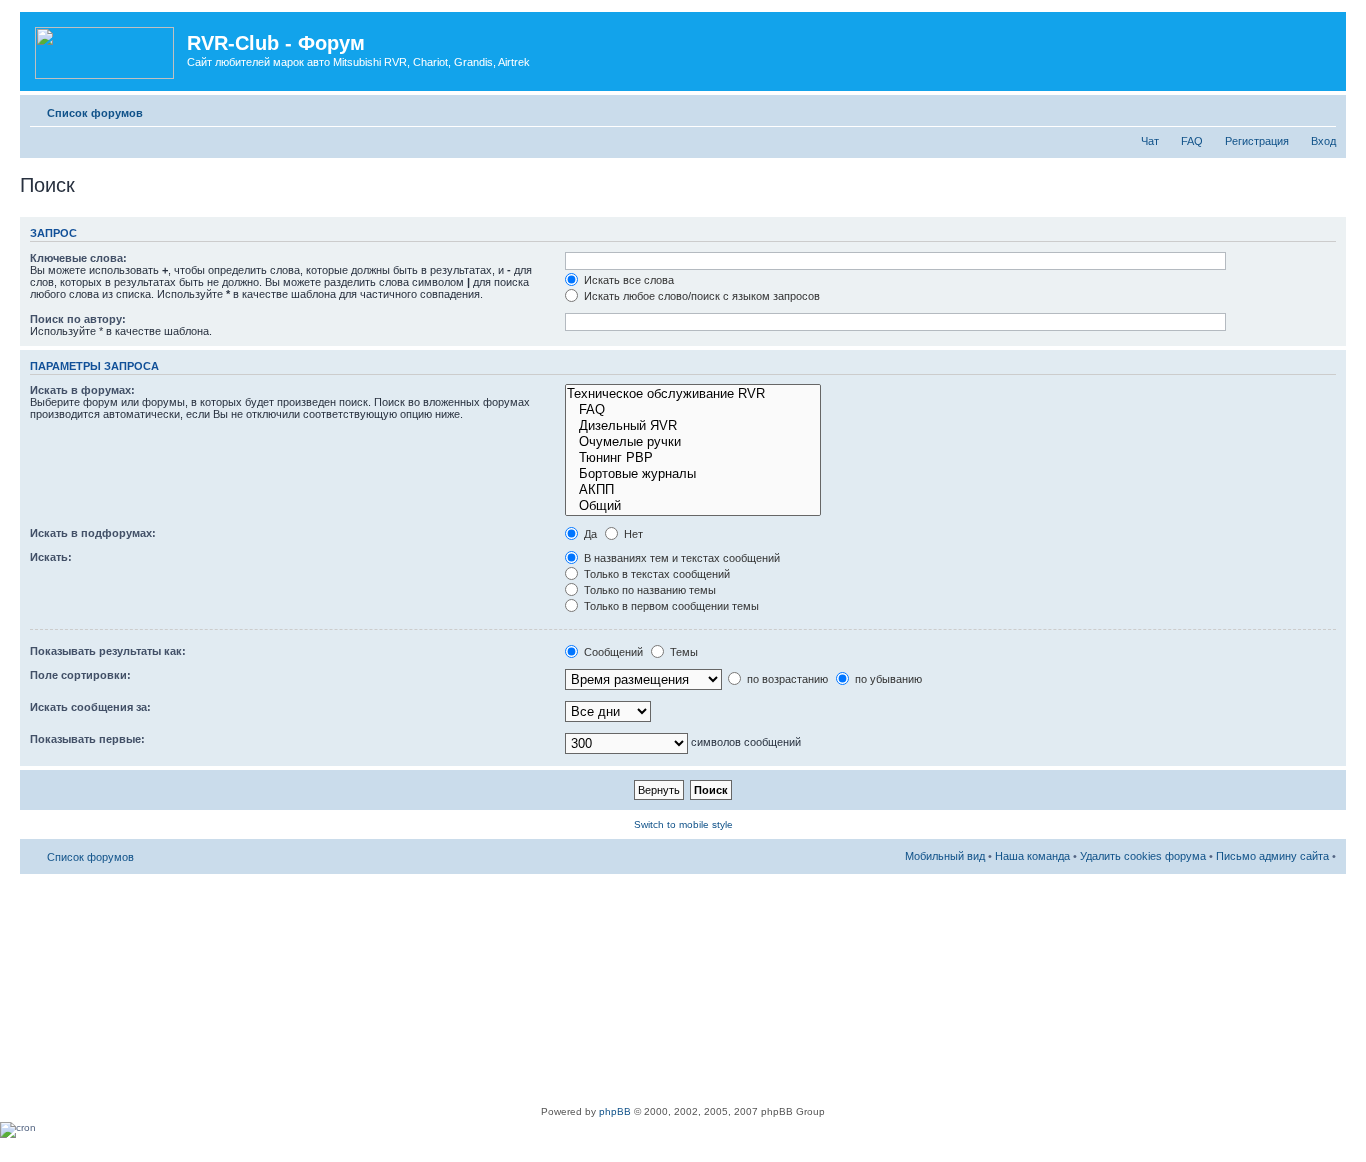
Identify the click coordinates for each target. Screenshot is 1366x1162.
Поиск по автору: (78, 319)
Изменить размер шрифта (1321, 109)
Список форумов (95, 113)
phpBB (615, 1111)
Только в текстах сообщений (655, 574)
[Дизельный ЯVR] (692, 426)
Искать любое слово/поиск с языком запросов (700, 296)
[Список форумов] (106, 49)
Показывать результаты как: (108, 651)
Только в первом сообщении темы (670, 606)
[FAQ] (692, 410)
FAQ (1192, 141)
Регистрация (1257, 141)
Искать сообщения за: (90, 707)
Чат (1150, 141)
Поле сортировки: (80, 675)
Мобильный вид (1291, 109)
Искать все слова (627, 280)
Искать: (51, 557)
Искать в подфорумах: (93, 533)
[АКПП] (692, 490)
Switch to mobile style (683, 824)
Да (589, 534)
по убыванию (887, 679)
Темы (682, 652)
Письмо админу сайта (1272, 856)
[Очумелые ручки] (692, 442)
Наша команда (1032, 856)
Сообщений (612, 652)
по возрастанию (786, 679)
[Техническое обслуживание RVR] (692, 394)
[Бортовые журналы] (692, 474)
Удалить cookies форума (1143, 856)
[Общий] (692, 506)
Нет (632, 534)
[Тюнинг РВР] (692, 458)
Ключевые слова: (78, 258)
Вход (1323, 141)
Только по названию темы (648, 590)
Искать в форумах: (82, 390)
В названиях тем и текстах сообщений (680, 558)
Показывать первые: (87, 739)
